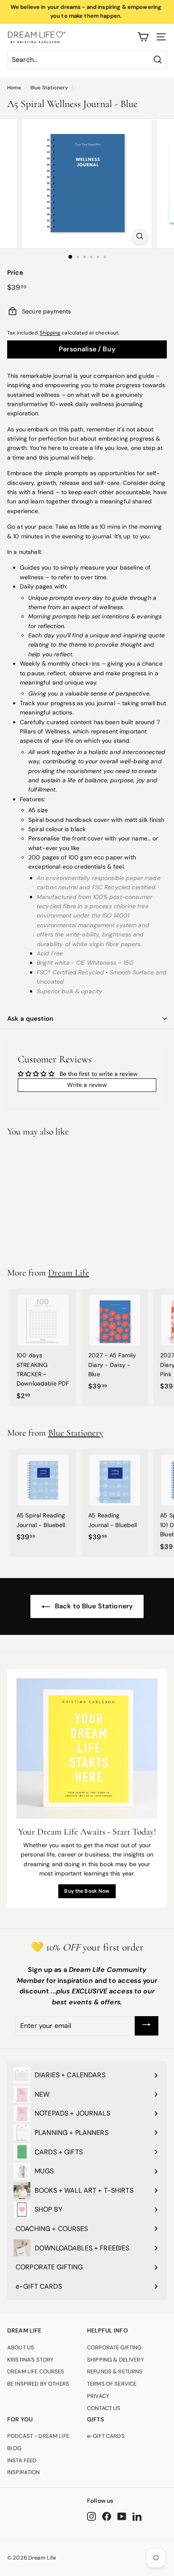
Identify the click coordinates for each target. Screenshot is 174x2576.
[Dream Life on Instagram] (91, 2516)
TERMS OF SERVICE (112, 2384)
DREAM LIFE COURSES (36, 2371)
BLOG (15, 2448)
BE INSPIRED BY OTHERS (38, 2384)
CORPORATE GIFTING (114, 2347)
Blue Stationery (49, 88)
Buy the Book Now (87, 1891)
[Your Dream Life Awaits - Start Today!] (87, 1749)
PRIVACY (98, 2396)
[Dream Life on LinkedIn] (137, 2516)
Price (15, 273)
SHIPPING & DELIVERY (116, 2360)
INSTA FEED (22, 2460)
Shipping (50, 333)
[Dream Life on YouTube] (122, 2516)
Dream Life (69, 1273)
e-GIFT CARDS (106, 2436)
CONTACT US (104, 2408)
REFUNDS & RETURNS (115, 2371)
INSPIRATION (24, 2472)
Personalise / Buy (87, 349)
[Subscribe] (147, 2026)
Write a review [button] (87, 1085)
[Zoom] (140, 236)
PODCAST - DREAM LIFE (38, 2436)
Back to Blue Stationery (93, 1606)
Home (14, 88)
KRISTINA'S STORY (30, 2360)
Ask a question (30, 1019)
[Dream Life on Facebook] (107, 2516)
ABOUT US (21, 2347)
